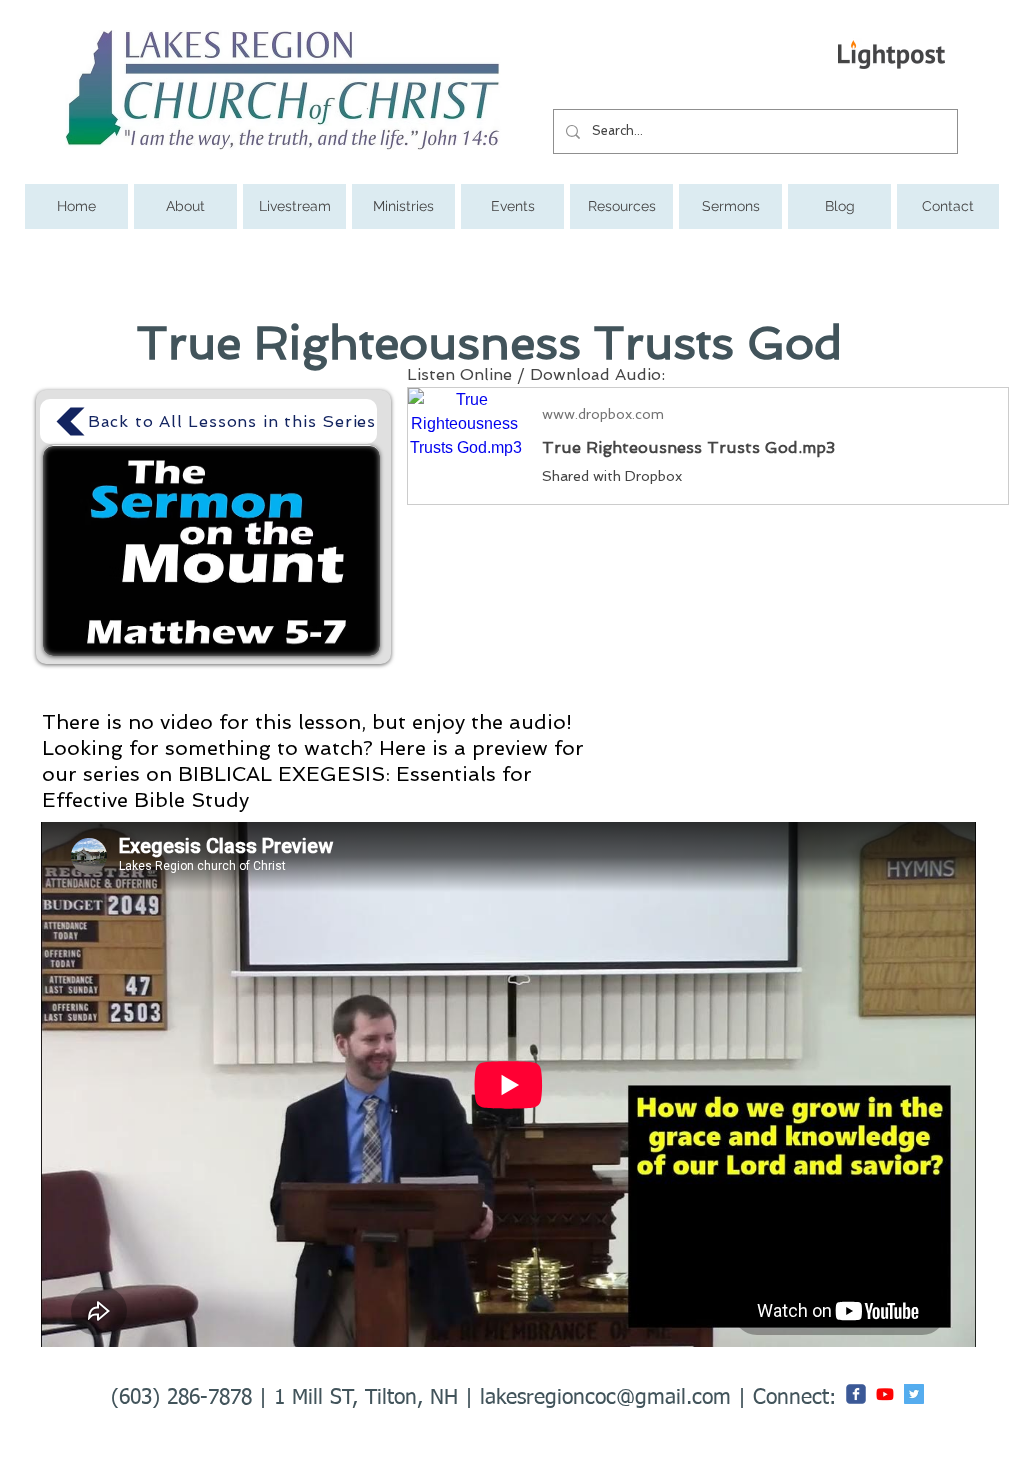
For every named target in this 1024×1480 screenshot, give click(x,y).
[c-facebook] (856, 1394)
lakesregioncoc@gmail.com (605, 1398)
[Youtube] (885, 1394)
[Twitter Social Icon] (914, 1394)
